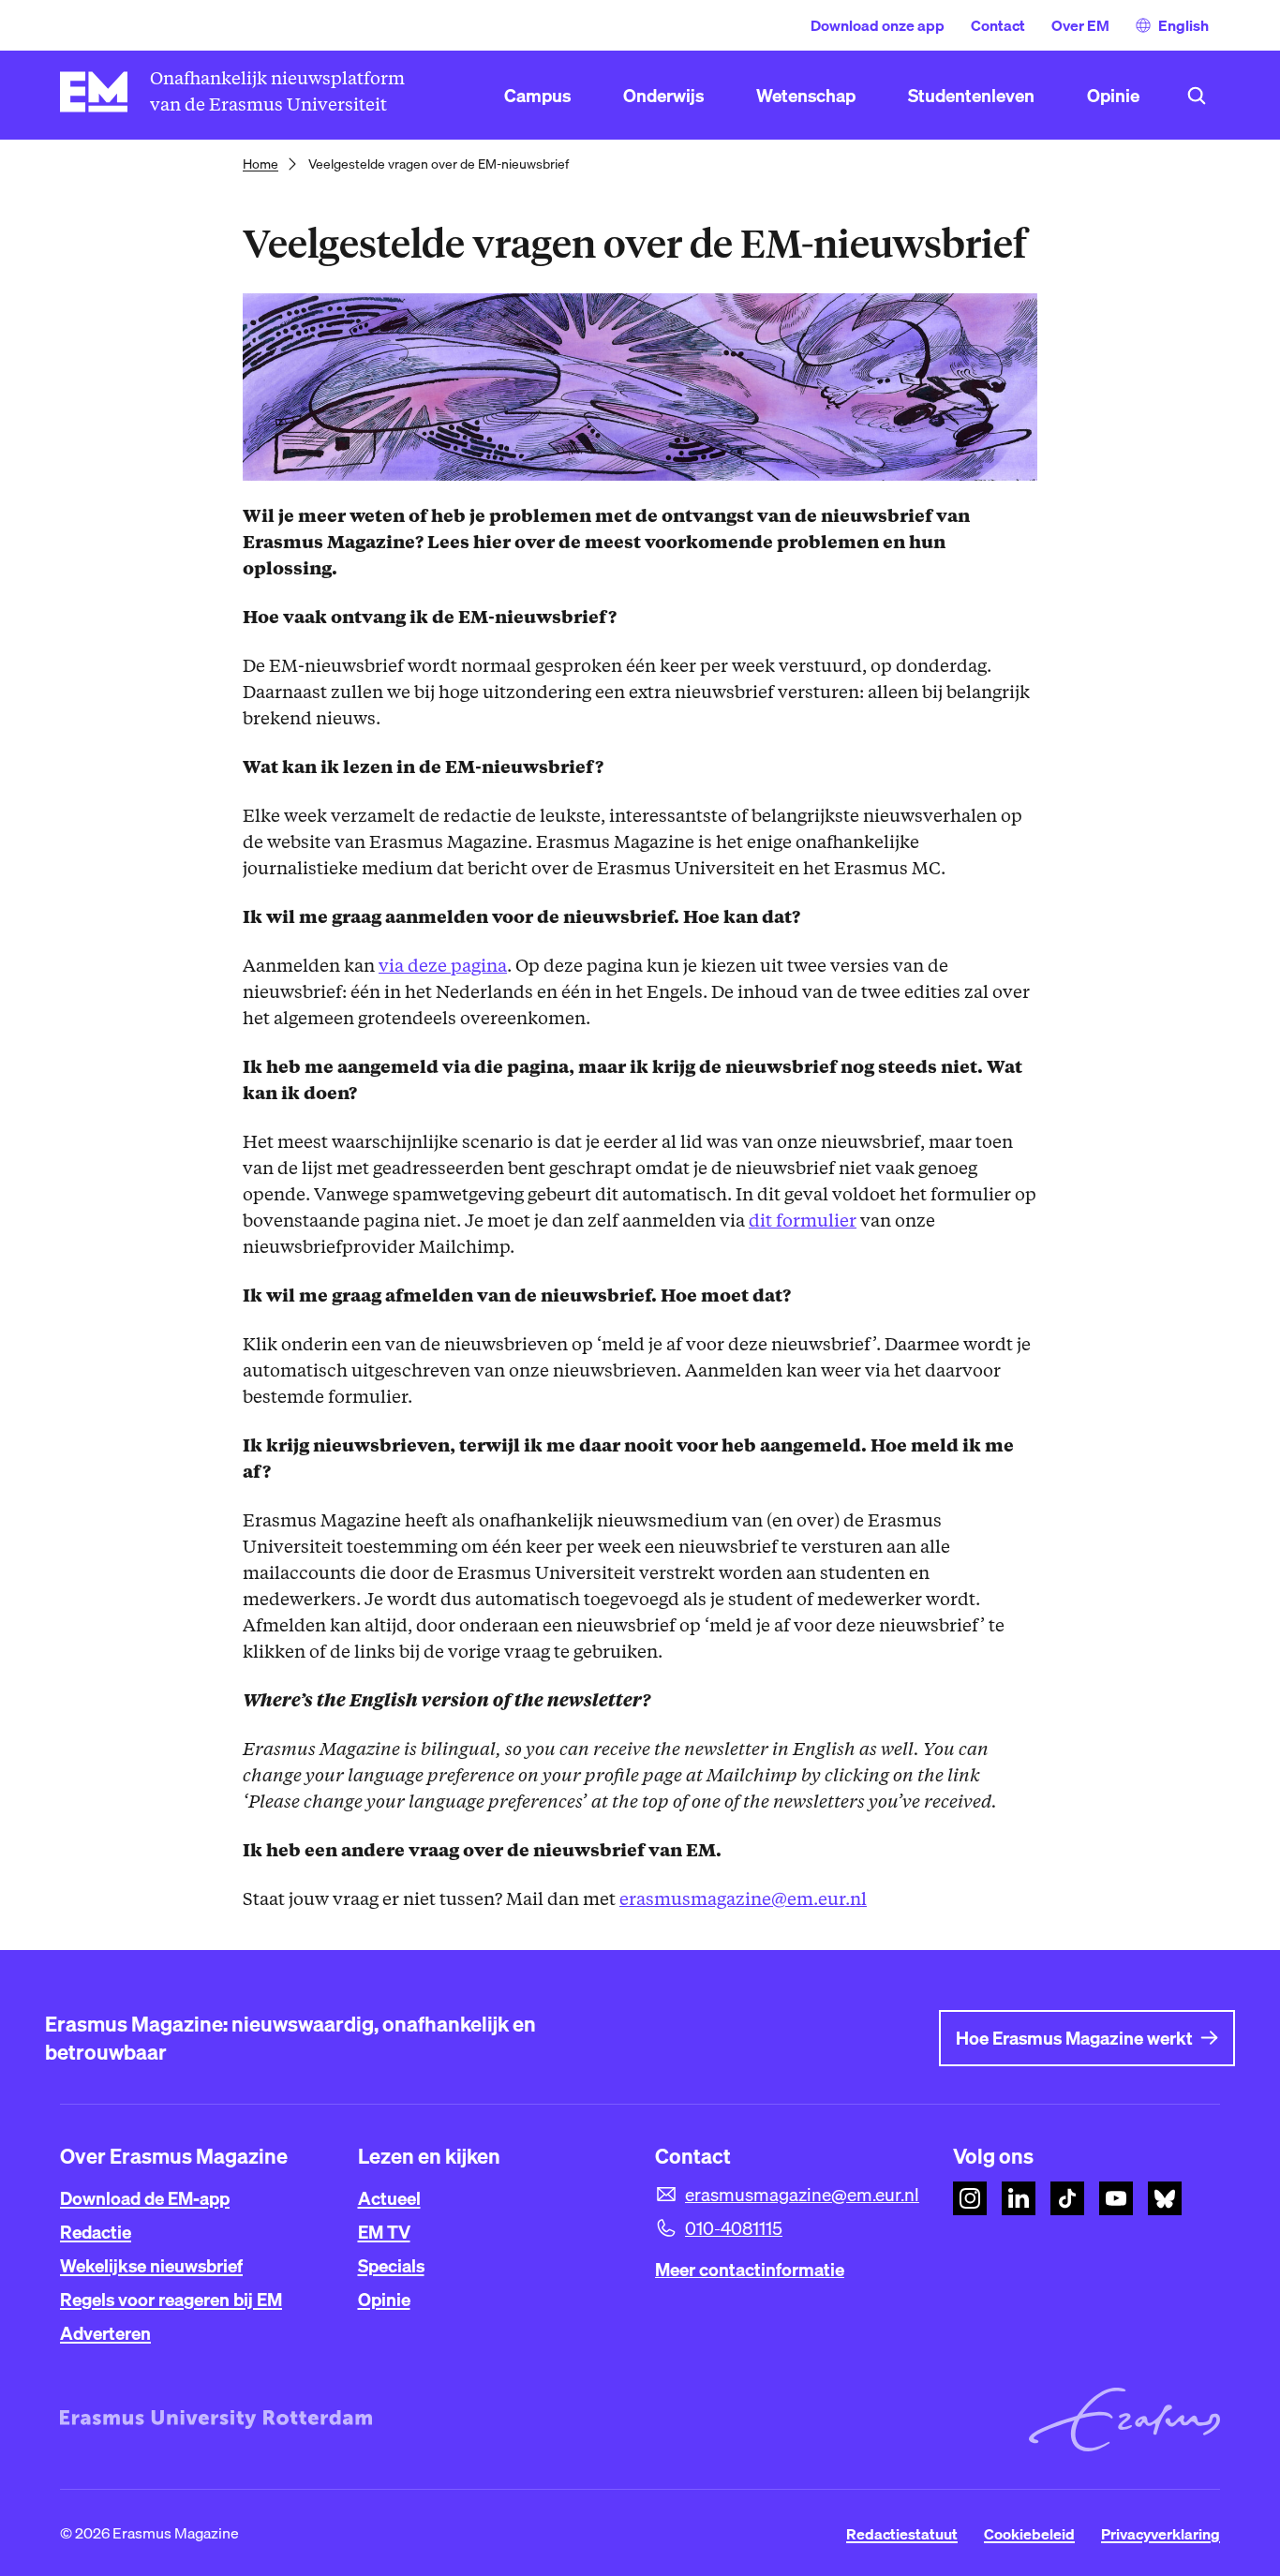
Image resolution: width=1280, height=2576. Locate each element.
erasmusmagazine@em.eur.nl (743, 1899)
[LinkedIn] (1019, 2198)
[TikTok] (1067, 2198)
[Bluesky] (1165, 2198)
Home (260, 164)
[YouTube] (1116, 2198)
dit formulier (803, 1221)
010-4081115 (734, 2228)
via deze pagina (443, 966)
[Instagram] (970, 2198)
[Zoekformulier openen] (1197, 96)
